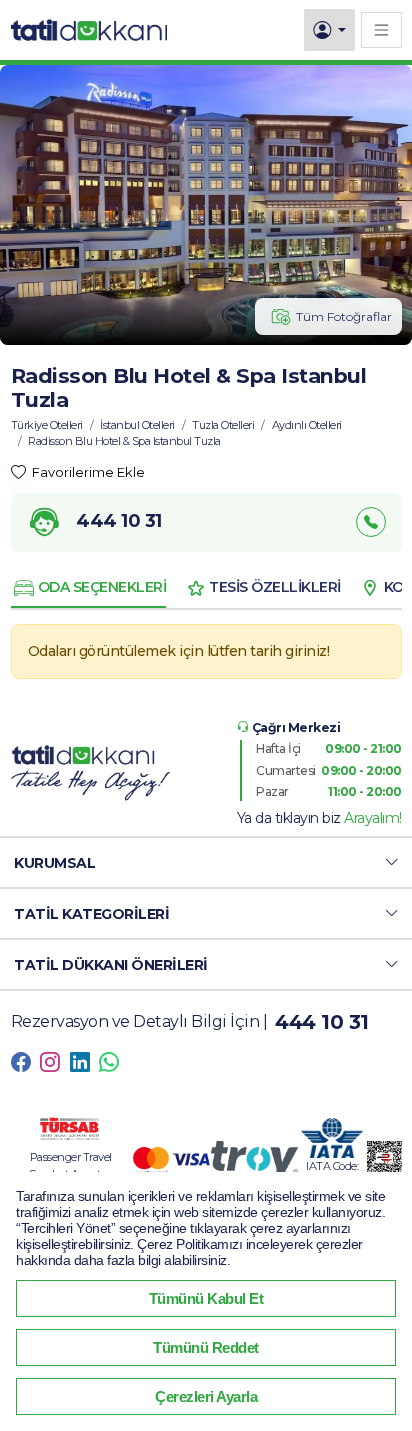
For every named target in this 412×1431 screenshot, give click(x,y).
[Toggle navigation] (381, 29)
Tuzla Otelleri (223, 425)
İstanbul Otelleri (137, 425)
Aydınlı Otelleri (307, 425)
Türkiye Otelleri (47, 425)
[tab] (89, 588)
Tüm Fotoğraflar (344, 316)
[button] (206, 862)
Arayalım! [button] (373, 818)
